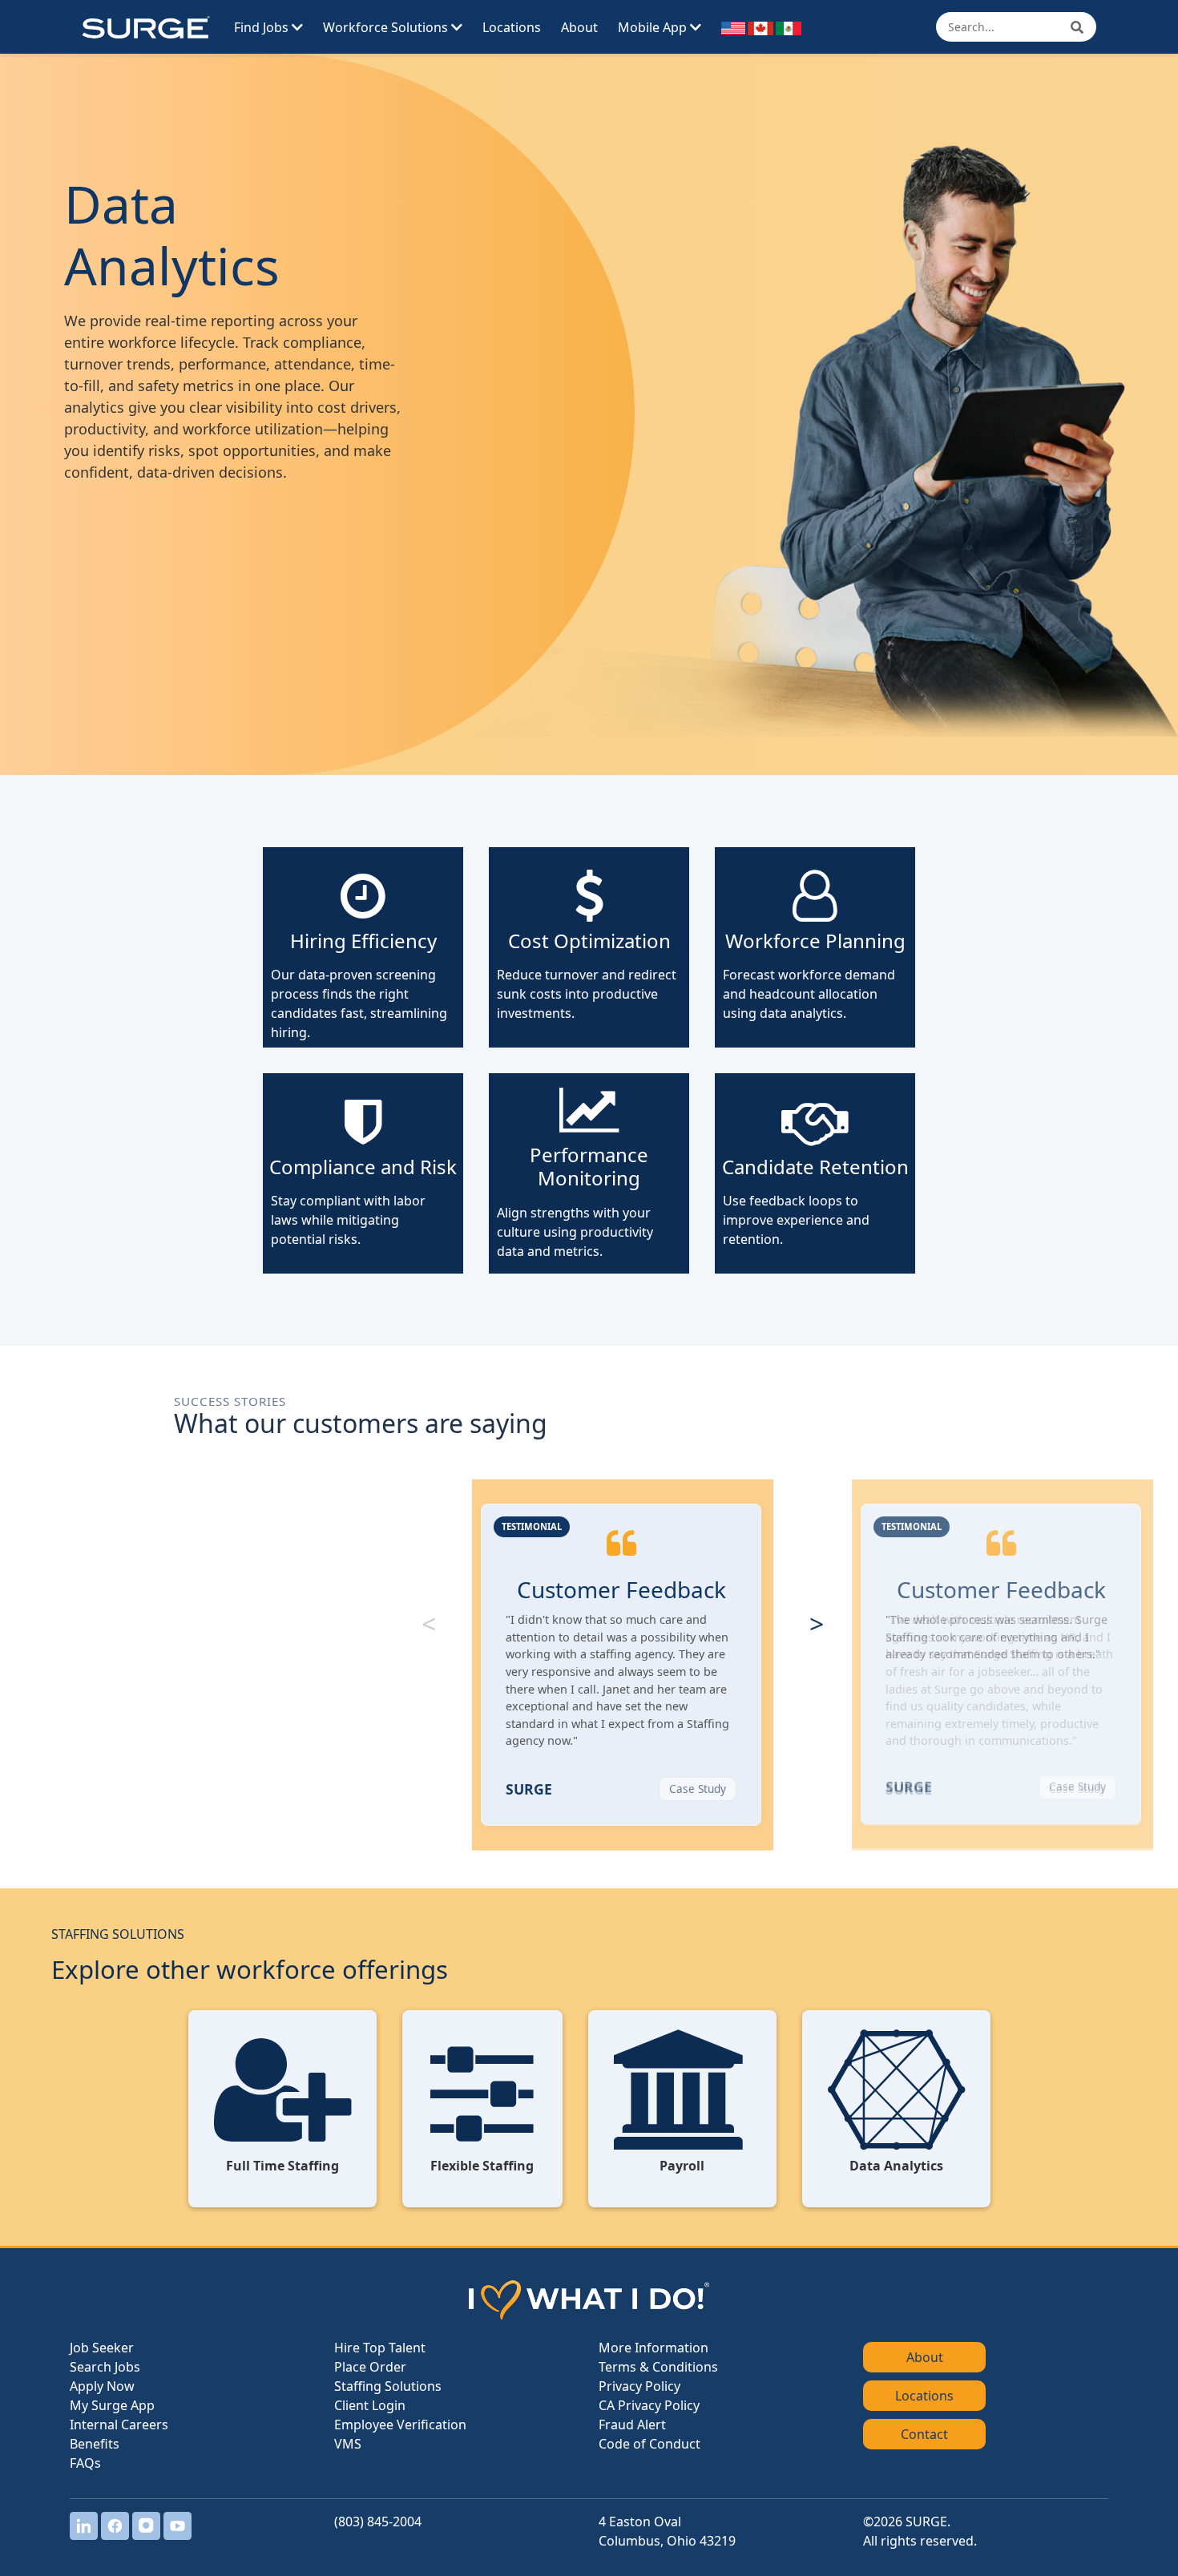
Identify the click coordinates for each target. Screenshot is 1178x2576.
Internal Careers (119, 2425)
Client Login (370, 2405)
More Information (654, 2348)
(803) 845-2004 (378, 2521)
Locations (512, 27)
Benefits (95, 2444)
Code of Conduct (650, 2444)
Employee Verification (400, 2425)
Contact (924, 2434)
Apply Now (102, 2386)
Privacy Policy (639, 2386)
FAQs (85, 2463)
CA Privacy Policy (649, 2405)
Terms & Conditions (658, 2367)
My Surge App (112, 2405)
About (579, 27)
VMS (348, 2444)
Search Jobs (105, 2367)
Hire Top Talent (380, 2348)
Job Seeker (102, 2348)
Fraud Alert (632, 2425)
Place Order (370, 2367)
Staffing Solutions (388, 2386)
